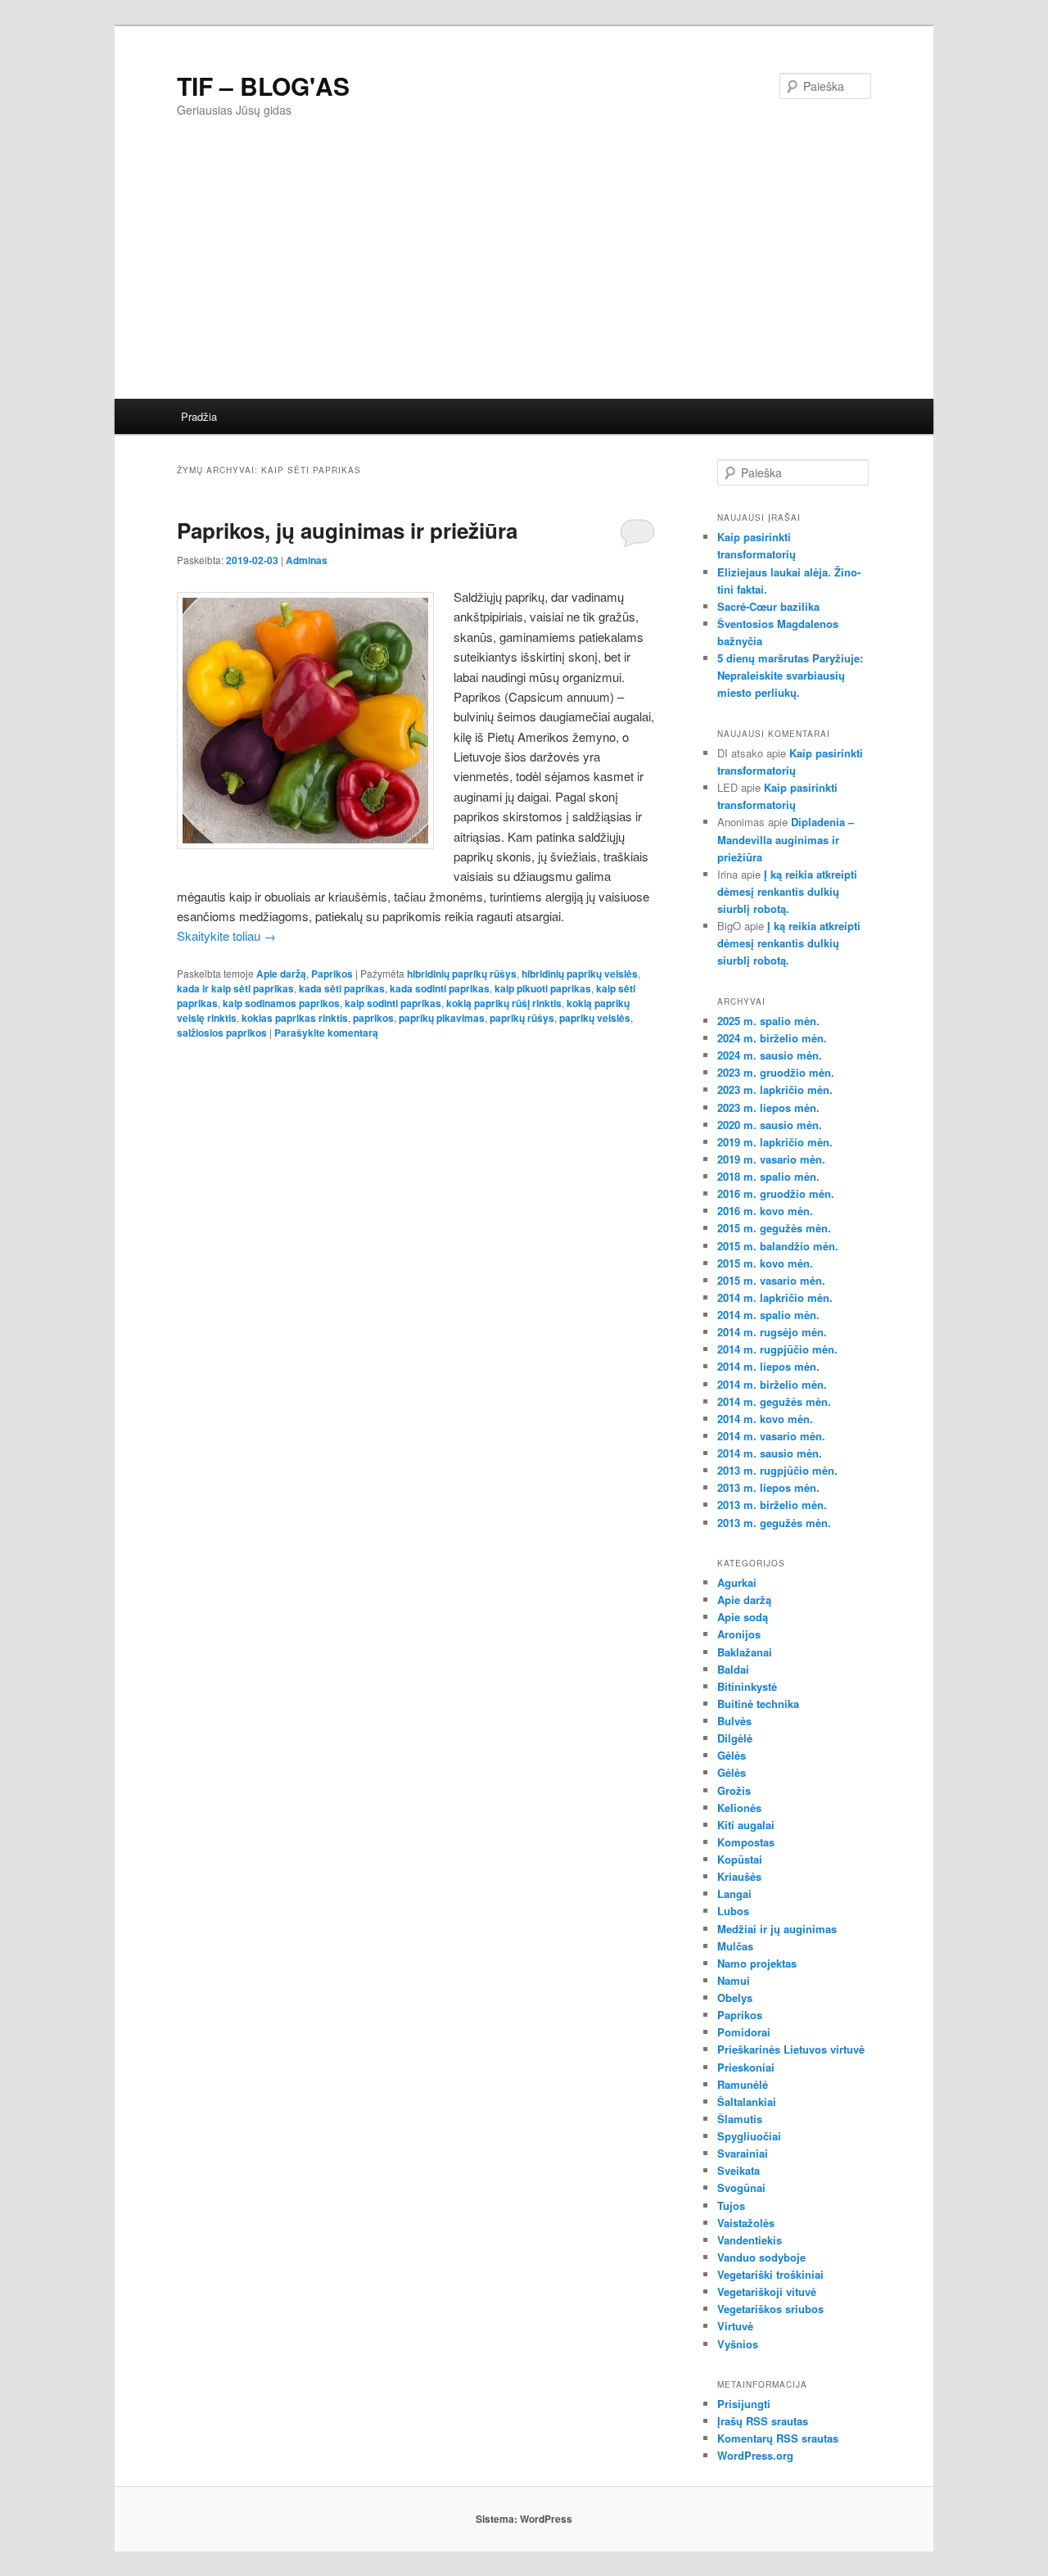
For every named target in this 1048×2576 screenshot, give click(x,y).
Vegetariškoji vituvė (767, 2291)
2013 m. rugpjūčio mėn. (777, 1470)
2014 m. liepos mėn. (768, 1366)
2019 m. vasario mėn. (771, 1159)
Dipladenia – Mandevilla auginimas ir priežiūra (786, 839)
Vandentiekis (750, 2240)
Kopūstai (740, 1859)
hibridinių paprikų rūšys (462, 974)
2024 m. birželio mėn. (772, 1038)
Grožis (734, 1790)
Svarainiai (743, 2153)
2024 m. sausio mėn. (770, 1055)
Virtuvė (735, 2326)
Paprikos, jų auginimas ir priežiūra (347, 530)
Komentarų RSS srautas (778, 2438)
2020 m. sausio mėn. (770, 1125)
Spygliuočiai (749, 2136)
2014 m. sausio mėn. (770, 1453)
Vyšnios (738, 2344)
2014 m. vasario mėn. (771, 1436)
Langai (734, 1894)
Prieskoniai (746, 2067)
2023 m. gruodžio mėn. (776, 1072)
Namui (734, 1980)
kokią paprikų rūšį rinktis (504, 1003)
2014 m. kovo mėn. (765, 1419)
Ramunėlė (743, 2084)
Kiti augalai (746, 1825)
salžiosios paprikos (222, 1033)
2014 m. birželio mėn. (772, 1384)
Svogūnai (741, 2187)
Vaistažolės (746, 2223)
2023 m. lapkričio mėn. (775, 1089)
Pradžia (199, 416)
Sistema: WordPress (524, 2519)
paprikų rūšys (522, 1018)
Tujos (731, 2205)
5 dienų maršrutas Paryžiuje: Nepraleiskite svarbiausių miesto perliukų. (790, 675)
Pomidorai (744, 2032)
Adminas (307, 560)
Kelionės (739, 1808)
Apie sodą (743, 1617)
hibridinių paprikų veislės (580, 974)
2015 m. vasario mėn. (771, 1280)
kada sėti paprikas (342, 988)
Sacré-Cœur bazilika (768, 606)
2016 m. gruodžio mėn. (776, 1193)
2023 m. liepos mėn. (768, 1107)
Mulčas (735, 1946)
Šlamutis (740, 2119)
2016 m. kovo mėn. (765, 1211)
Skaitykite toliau (226, 935)
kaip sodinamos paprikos (281, 1003)
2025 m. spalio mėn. (768, 1021)
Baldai (733, 1669)
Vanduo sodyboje (761, 2257)
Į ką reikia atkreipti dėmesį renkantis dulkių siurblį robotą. (787, 891)
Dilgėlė (735, 1738)
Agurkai (737, 1582)
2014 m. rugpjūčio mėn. (777, 1349)
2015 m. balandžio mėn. (778, 1246)
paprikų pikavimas (442, 1018)
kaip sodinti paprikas (393, 1003)
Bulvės (734, 1721)
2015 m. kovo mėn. (765, 1263)
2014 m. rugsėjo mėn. (772, 1332)
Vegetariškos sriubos (770, 2309)
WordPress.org (755, 2455)
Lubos (733, 1911)
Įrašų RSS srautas (763, 2421)
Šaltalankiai (747, 2101)
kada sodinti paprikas (440, 988)
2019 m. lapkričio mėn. (775, 1142)
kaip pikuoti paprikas (543, 988)
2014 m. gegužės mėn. (774, 1401)
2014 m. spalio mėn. (768, 1315)
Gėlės (732, 1755)
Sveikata (739, 2170)
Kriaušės (739, 1876)
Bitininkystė (747, 1686)
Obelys (735, 1998)
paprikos (373, 1018)
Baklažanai (745, 1652)
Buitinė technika (758, 1704)
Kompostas (746, 1842)
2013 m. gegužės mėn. (774, 1523)
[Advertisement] (524, 276)
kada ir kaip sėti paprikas (235, 988)
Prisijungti (744, 2404)
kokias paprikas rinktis (295, 1018)
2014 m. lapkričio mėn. (775, 1297)
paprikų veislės (595, 1018)
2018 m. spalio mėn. (768, 1176)
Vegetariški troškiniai (770, 2274)
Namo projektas (757, 1963)
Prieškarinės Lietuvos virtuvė (791, 2049)
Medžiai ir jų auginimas (777, 1929)
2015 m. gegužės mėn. (774, 1228)
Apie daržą (281, 974)
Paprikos (332, 974)
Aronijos (739, 1634)
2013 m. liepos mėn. (768, 1487)
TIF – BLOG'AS (263, 86)
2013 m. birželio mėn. (772, 1505)
